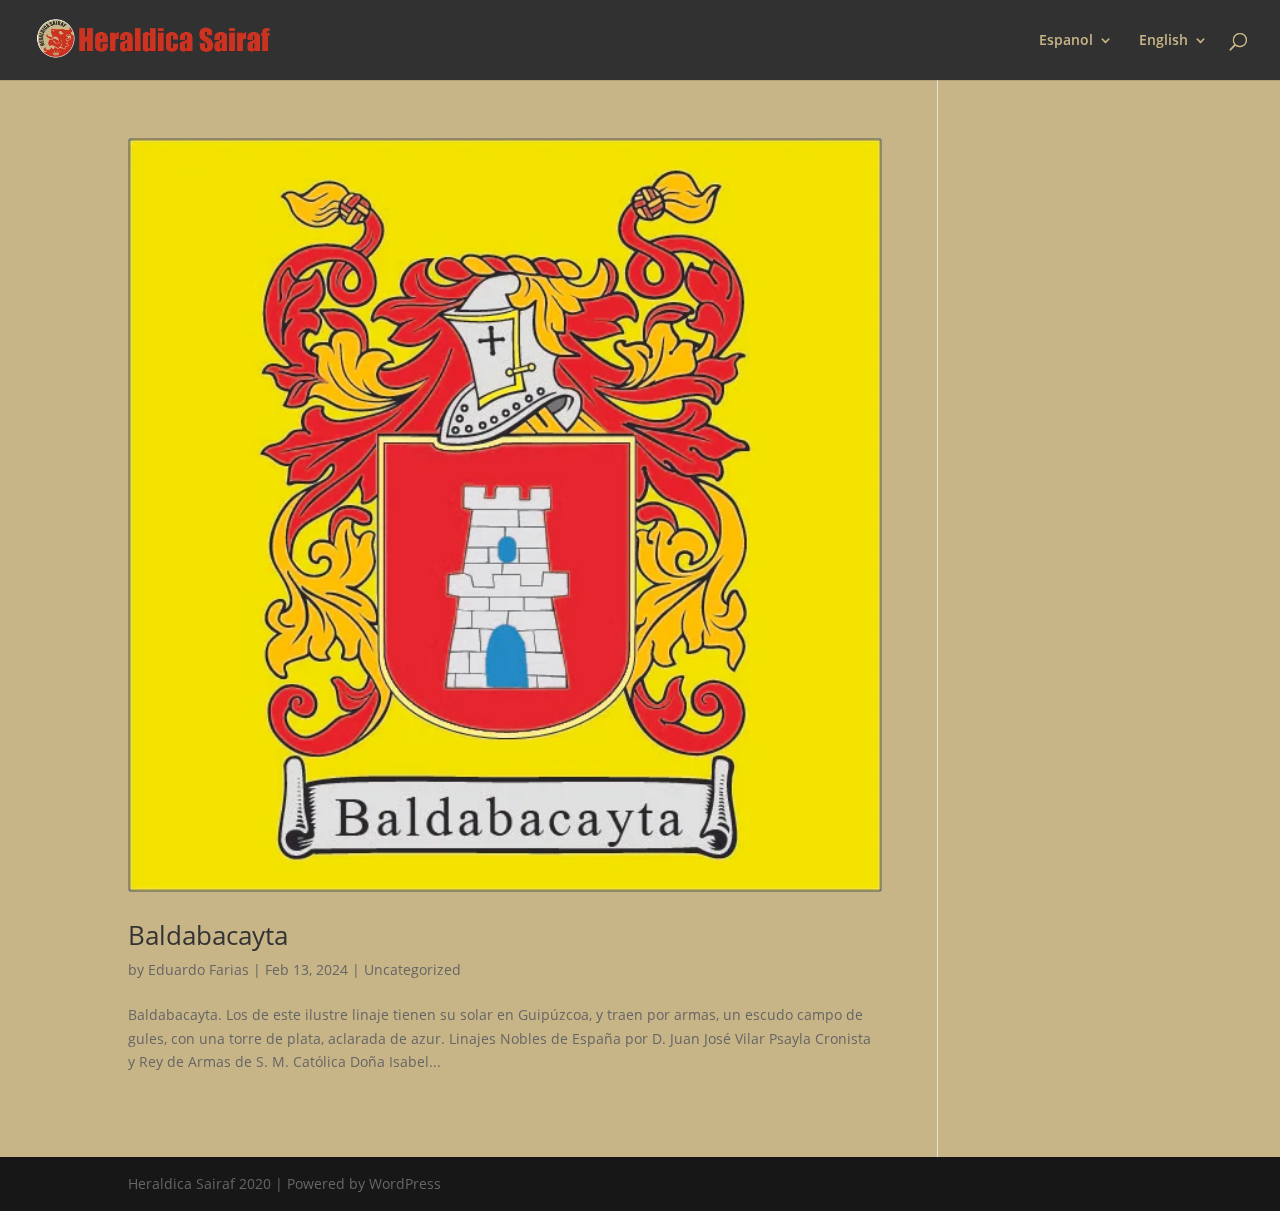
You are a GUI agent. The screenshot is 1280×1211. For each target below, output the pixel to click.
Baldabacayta (208, 935)
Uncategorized (412, 969)
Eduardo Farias (198, 969)
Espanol (1066, 41)
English (1163, 41)
